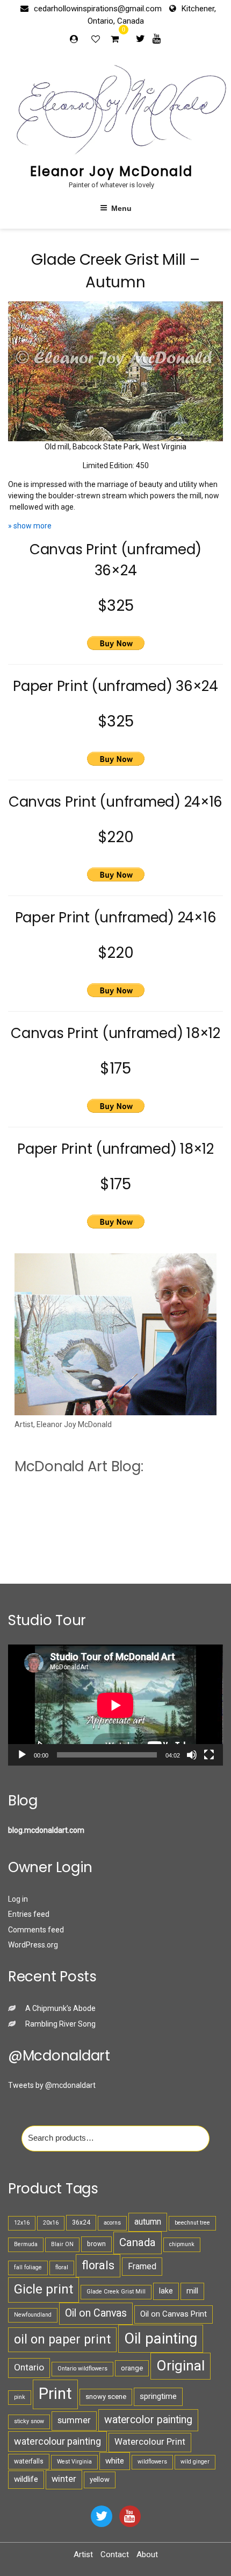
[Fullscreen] (209, 1755)
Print (55, 2394)
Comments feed (36, 1930)
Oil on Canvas (96, 2313)
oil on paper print (62, 2339)
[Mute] (192, 1755)
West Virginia (74, 2462)
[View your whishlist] (97, 39)
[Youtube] (157, 38)
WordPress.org (33, 1945)
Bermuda (26, 2244)
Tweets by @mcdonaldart (52, 2085)
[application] (115, 1705)
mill (192, 2291)
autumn (148, 2222)
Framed (142, 2266)
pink (20, 2397)
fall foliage (28, 2267)
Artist (83, 2554)
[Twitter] (140, 38)
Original (181, 2366)
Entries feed (29, 1914)
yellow (100, 2479)
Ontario (29, 2367)
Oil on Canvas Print (174, 2314)
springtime (158, 2396)
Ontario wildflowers (82, 2369)
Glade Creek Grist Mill (116, 2292)
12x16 (22, 2223)
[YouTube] (130, 2516)
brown (96, 2244)
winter (64, 2479)
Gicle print (44, 2289)
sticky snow (29, 2421)
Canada (138, 2242)
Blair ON (62, 2244)
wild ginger (195, 2462)
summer (74, 2420)
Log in (18, 1899)
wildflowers (152, 2462)
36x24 (81, 2222)
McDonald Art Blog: (79, 1466)
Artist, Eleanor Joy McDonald (63, 1424)
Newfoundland (33, 2315)
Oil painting (161, 2338)
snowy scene (106, 2397)
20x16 (51, 2223)
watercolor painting (148, 2420)
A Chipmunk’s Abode (60, 2008)
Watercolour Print (150, 2442)
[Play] (22, 1755)
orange (132, 2368)
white (115, 2461)
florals (98, 2265)
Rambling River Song (60, 2024)
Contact (115, 2554)
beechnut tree (192, 2223)
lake (166, 2291)
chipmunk (182, 2244)
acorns (112, 2223)
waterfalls (29, 2461)
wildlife (26, 2479)
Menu (121, 208)
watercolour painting (57, 2441)
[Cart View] (115, 40)
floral (62, 2267)
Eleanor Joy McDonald (111, 171)
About (147, 2554)
